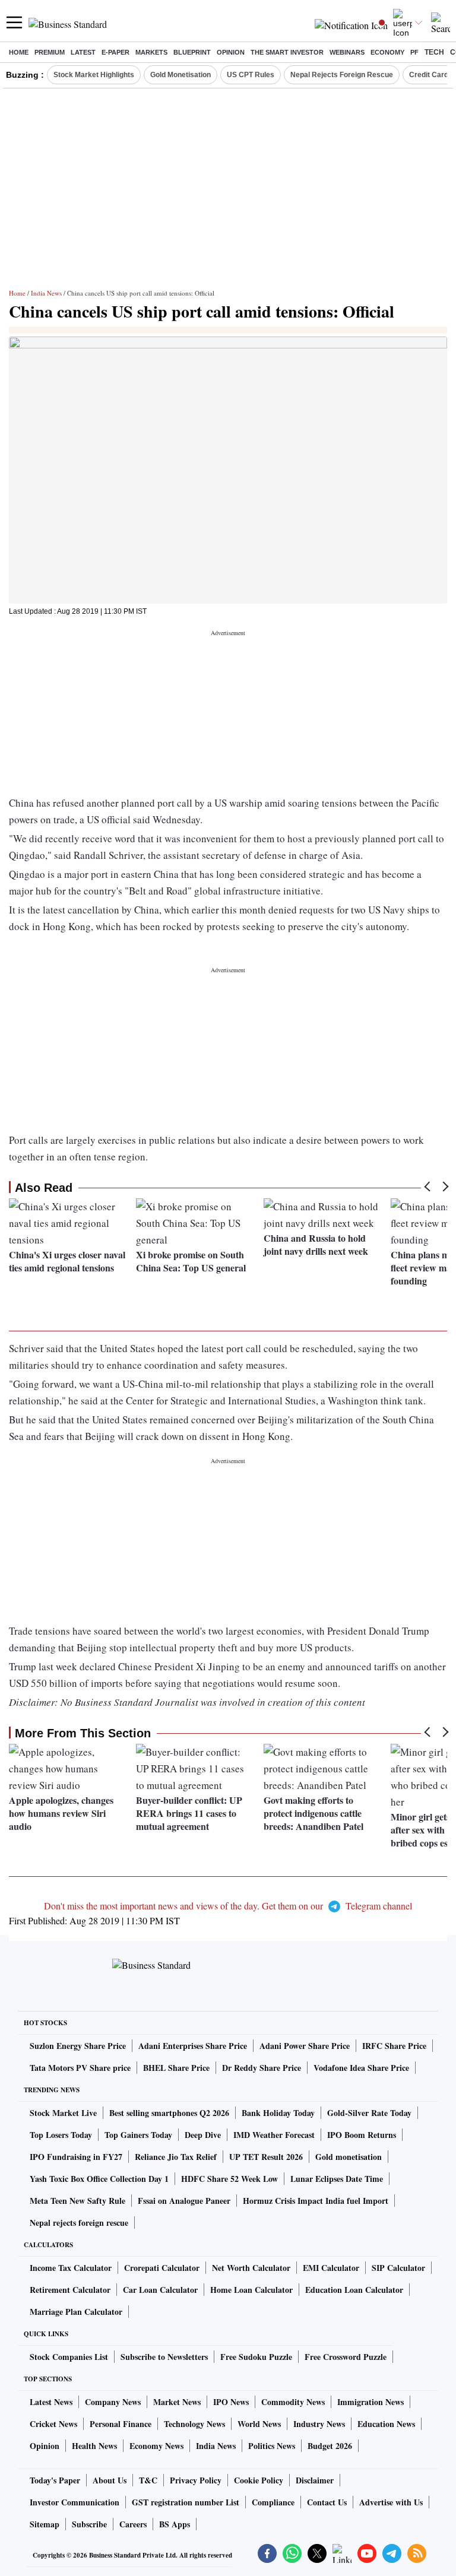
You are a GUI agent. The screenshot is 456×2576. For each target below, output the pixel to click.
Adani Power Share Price (305, 2046)
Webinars (347, 52)
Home (19, 52)
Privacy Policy (196, 2480)
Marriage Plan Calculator (76, 2312)
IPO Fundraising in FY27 (76, 2157)
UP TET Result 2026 (266, 2157)
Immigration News (370, 2402)
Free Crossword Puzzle (346, 2357)
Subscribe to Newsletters (164, 2357)
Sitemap (45, 2524)
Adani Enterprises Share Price (193, 2046)
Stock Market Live (63, 2113)
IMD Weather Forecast (274, 2135)
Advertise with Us (391, 2502)
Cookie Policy (259, 2480)
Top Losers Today (61, 2135)
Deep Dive (203, 2135)
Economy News (156, 2446)
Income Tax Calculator (71, 2268)
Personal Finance (121, 2424)
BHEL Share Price (176, 2068)
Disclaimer (315, 2480)
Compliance (273, 2502)
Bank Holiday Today (278, 2113)
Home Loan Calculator (251, 2290)
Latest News (51, 2402)
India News (46, 293)
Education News (386, 2424)
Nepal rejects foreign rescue (79, 2223)
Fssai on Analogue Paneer (184, 2201)
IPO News (231, 2402)
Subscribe (89, 2524)
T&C (148, 2480)
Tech (434, 52)
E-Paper (115, 52)
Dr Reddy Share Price (262, 2068)
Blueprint (192, 52)
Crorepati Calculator (162, 2268)
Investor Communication (75, 2502)
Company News (113, 2402)
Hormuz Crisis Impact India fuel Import (316, 2201)
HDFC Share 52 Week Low (229, 2179)
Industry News (319, 2424)
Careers (133, 2524)
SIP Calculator (398, 2268)
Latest (83, 52)
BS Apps (175, 2524)
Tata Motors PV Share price (80, 2068)
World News (259, 2424)
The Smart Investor (287, 52)
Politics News (272, 2446)
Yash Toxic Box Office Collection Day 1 (99, 2179)
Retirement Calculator (70, 2290)
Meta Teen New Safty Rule (77, 2201)
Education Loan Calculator (354, 2290)
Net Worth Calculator (251, 2268)
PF (414, 52)
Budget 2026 (330, 2446)
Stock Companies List (69, 2357)
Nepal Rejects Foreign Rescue (342, 75)
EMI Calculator (331, 2268)
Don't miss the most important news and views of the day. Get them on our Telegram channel (228, 1906)
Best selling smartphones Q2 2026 (169, 2113)
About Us (110, 2480)
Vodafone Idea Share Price (361, 2068)
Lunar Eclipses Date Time (337, 2179)
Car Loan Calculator (160, 2290)
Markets (151, 52)
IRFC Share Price (394, 2046)
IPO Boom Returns (362, 2135)
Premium (50, 52)
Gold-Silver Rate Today (369, 2113)
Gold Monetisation (180, 75)
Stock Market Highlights (94, 75)
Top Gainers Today (138, 2135)
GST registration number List (186, 2502)
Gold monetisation (349, 2157)
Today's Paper (55, 2480)
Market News (177, 2402)
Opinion (231, 52)
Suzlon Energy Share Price (78, 2046)
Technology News (194, 2424)
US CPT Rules (251, 75)
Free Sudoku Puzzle (256, 2357)
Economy (387, 52)
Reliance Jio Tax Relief (176, 2157)
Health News (94, 2446)
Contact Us (327, 2502)
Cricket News (53, 2424)
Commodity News (293, 2402)
